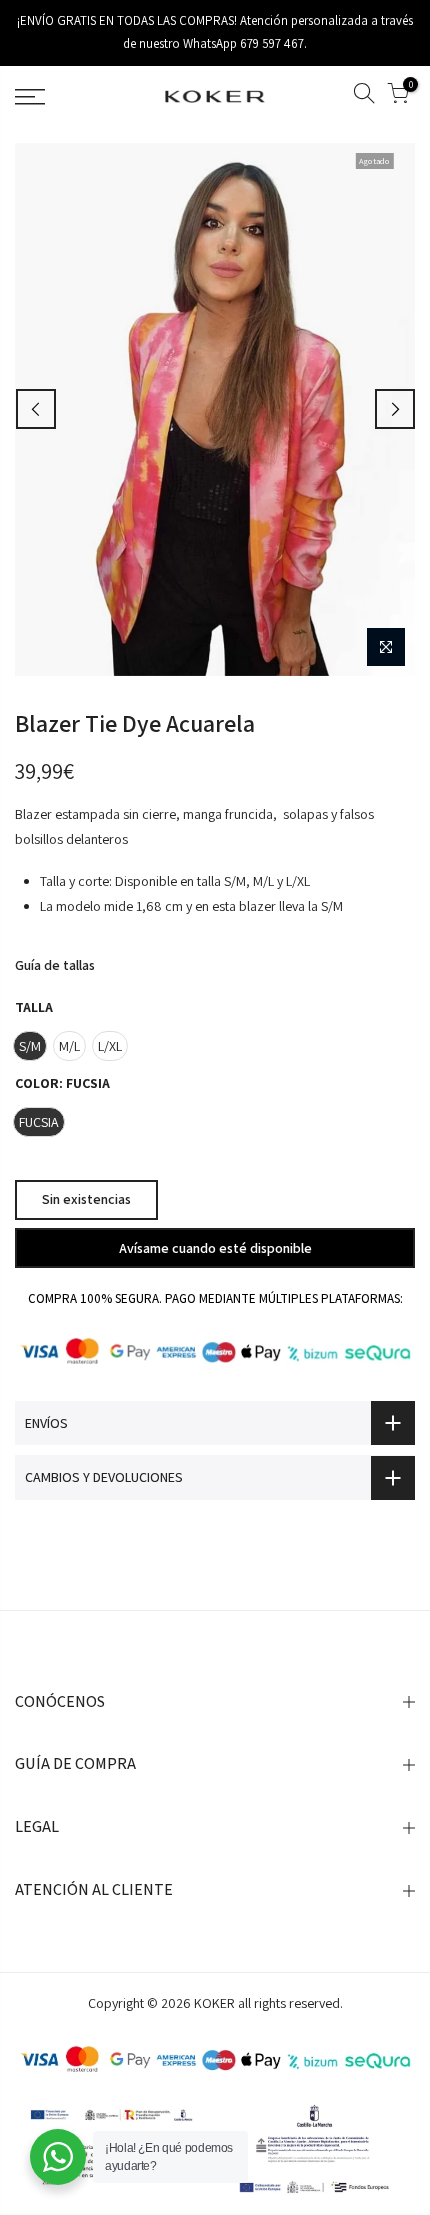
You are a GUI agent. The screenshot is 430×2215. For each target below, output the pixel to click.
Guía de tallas (55, 965)
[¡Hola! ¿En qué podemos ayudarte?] (58, 2157)
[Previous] (36, 409)
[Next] (395, 409)
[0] (398, 96)
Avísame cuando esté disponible (215, 1247)
